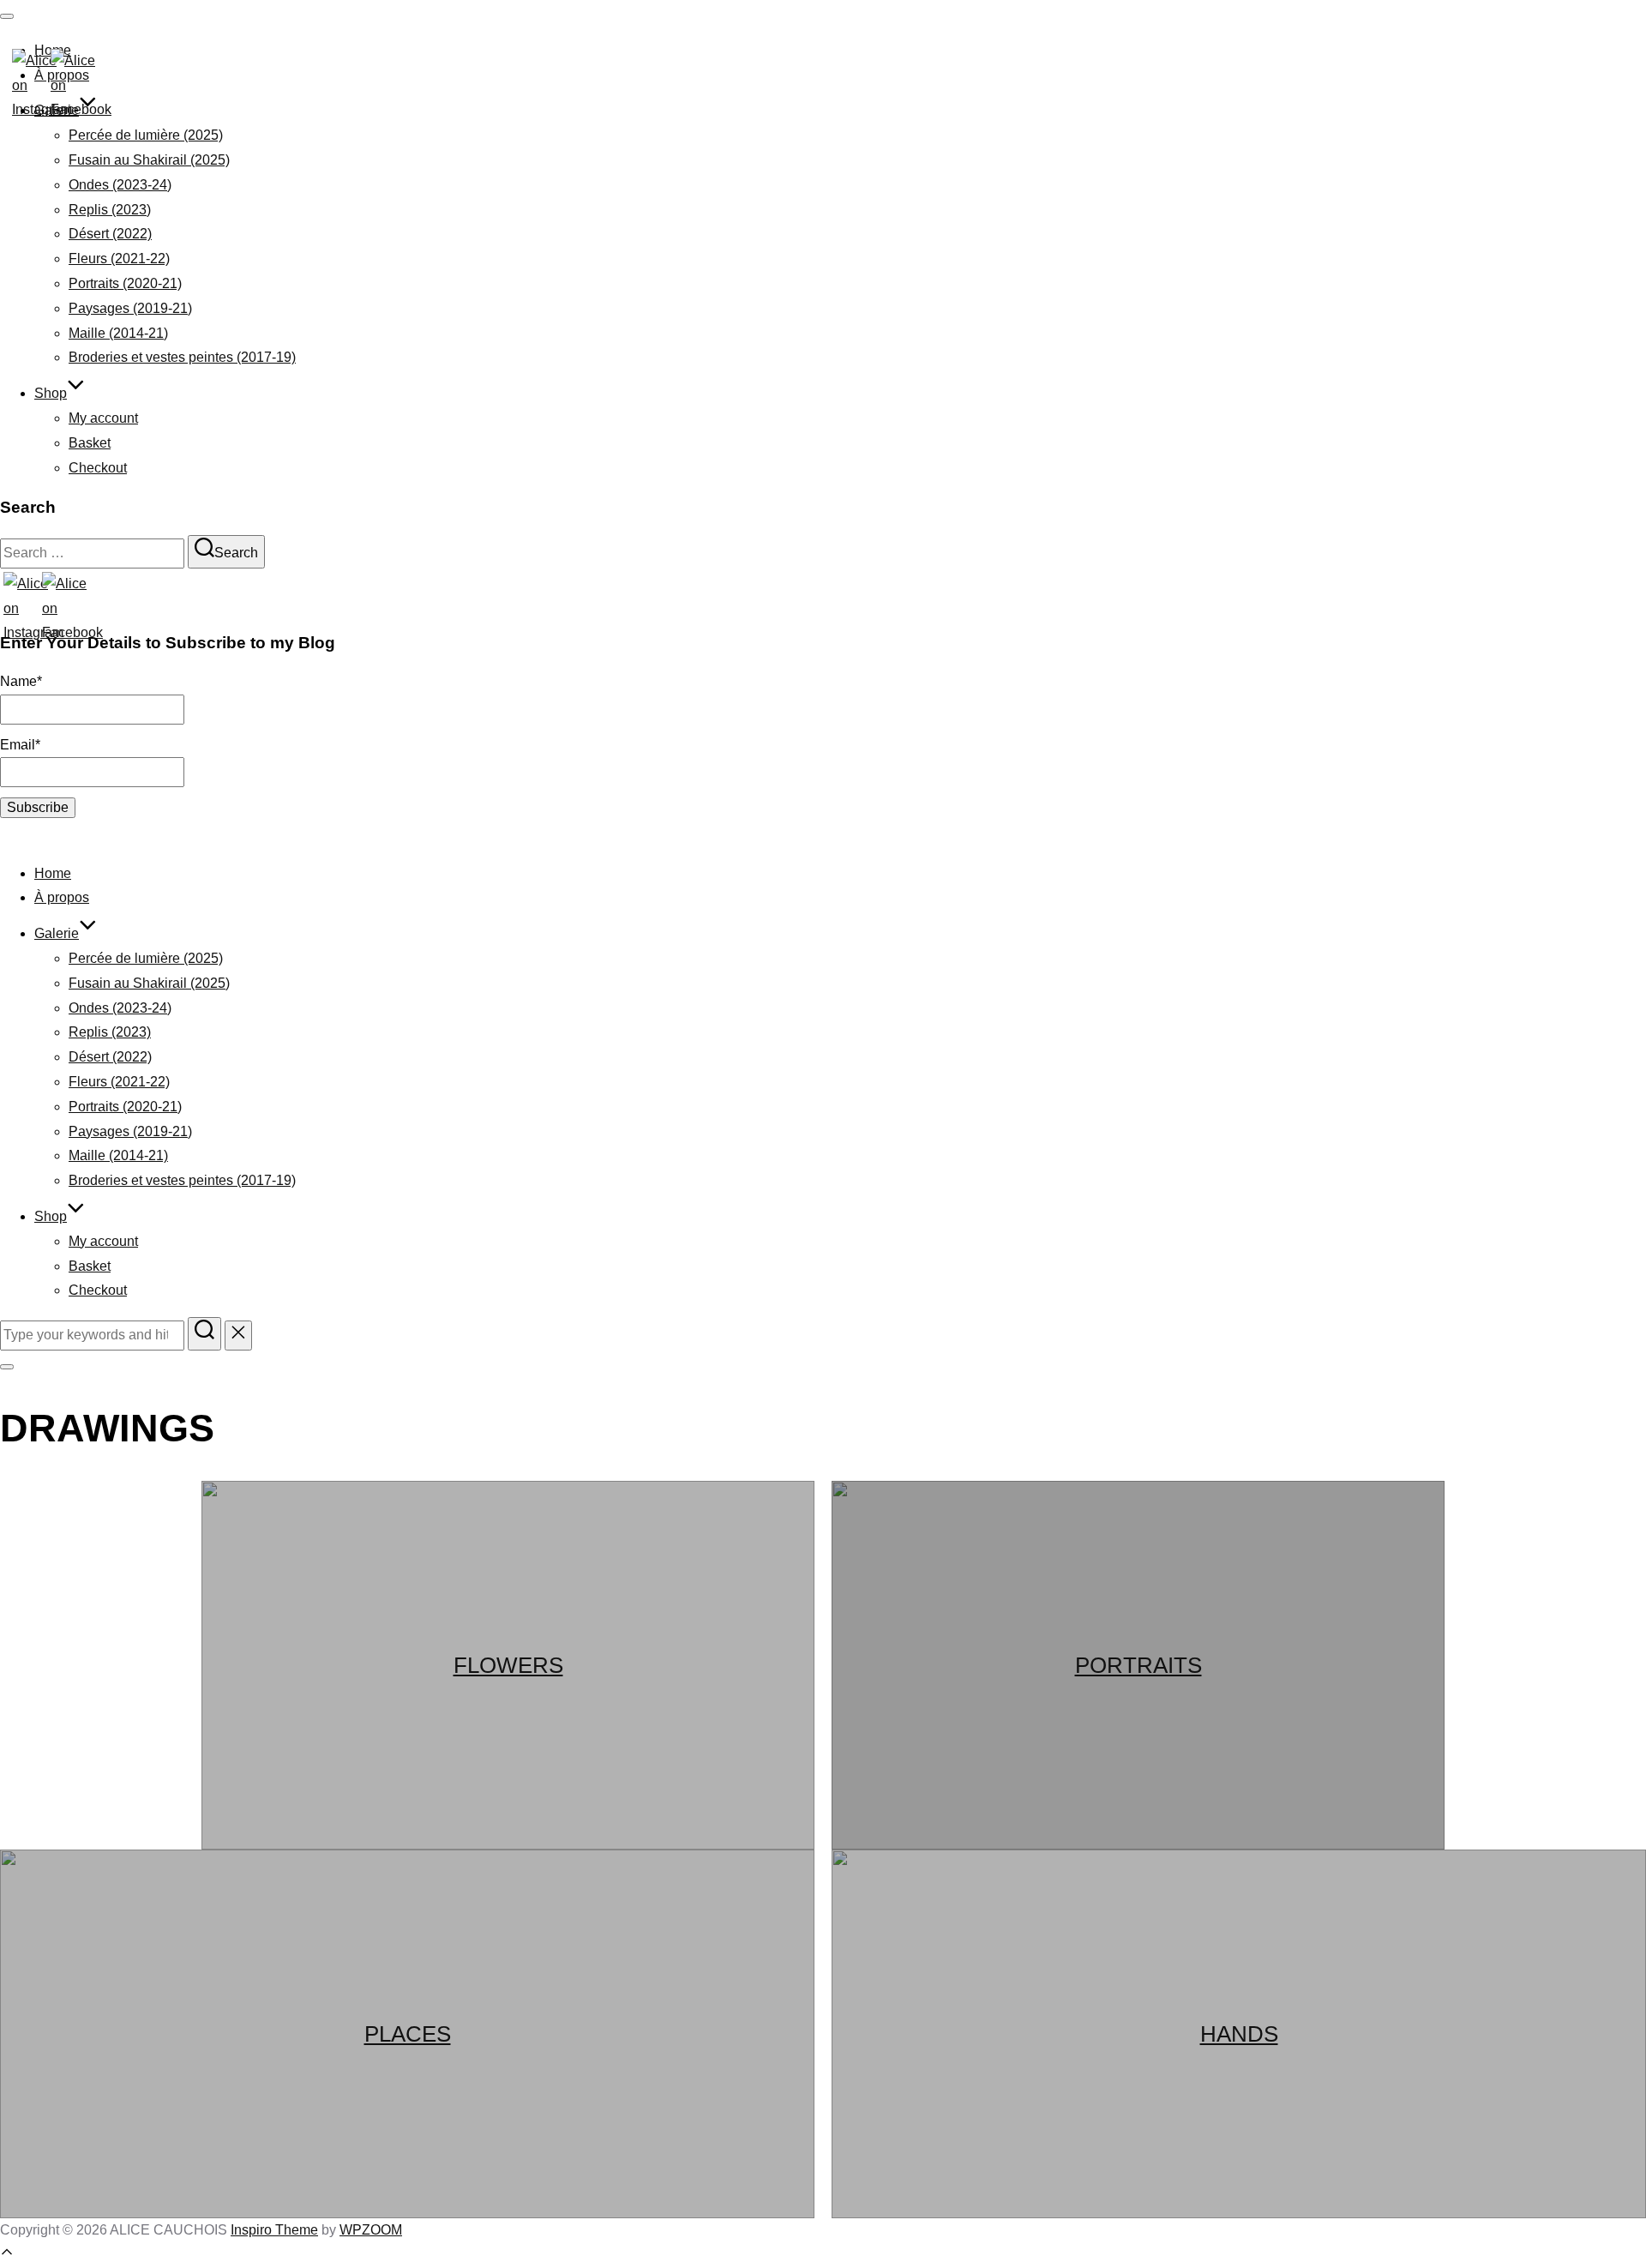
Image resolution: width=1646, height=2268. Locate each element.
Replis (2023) (110, 210)
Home (53, 873)
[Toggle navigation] (7, 16)
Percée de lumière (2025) (146, 135)
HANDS (1239, 2034)
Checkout (98, 468)
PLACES (408, 2034)
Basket (90, 443)
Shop (51, 393)
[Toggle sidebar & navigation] (7, 1367)
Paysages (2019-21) (130, 308)
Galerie (57, 933)
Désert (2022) (110, 234)
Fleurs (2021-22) (119, 259)
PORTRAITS (1138, 1665)
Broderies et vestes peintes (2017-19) (182, 357)
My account (103, 418)
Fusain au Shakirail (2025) (149, 160)
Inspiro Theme (274, 2230)
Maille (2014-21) (118, 333)
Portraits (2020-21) (125, 283)
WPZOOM (371, 2230)
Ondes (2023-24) (120, 185)
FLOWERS (508, 1665)
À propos (62, 897)
